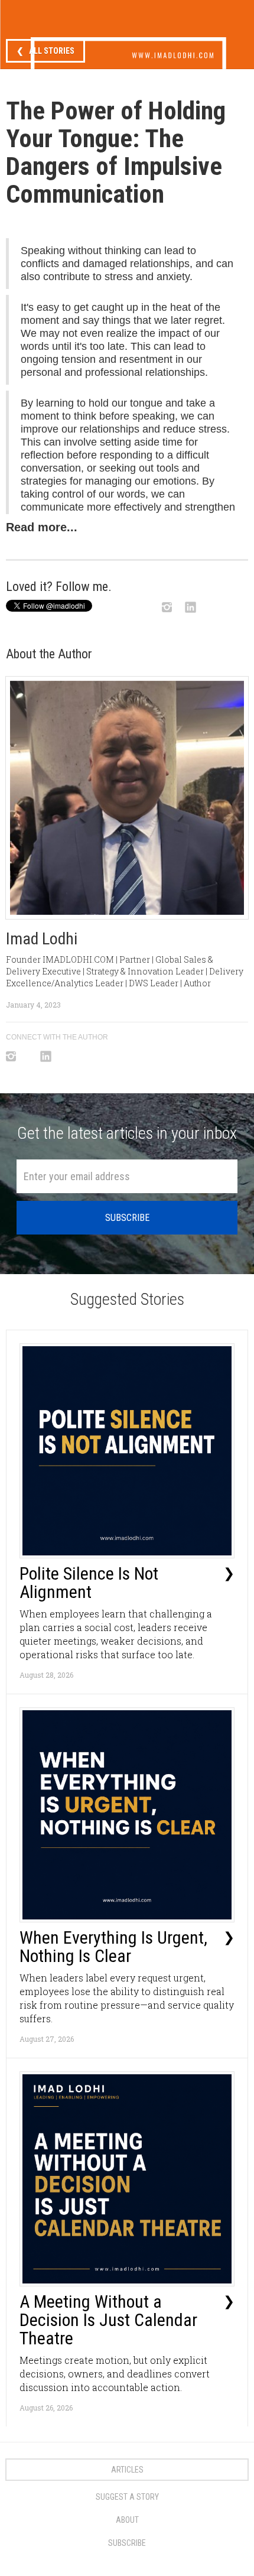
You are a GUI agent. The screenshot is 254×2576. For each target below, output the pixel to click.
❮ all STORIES (45, 51)
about (127, 2520)
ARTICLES (127, 2470)
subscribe (127, 2543)
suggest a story (127, 2497)
